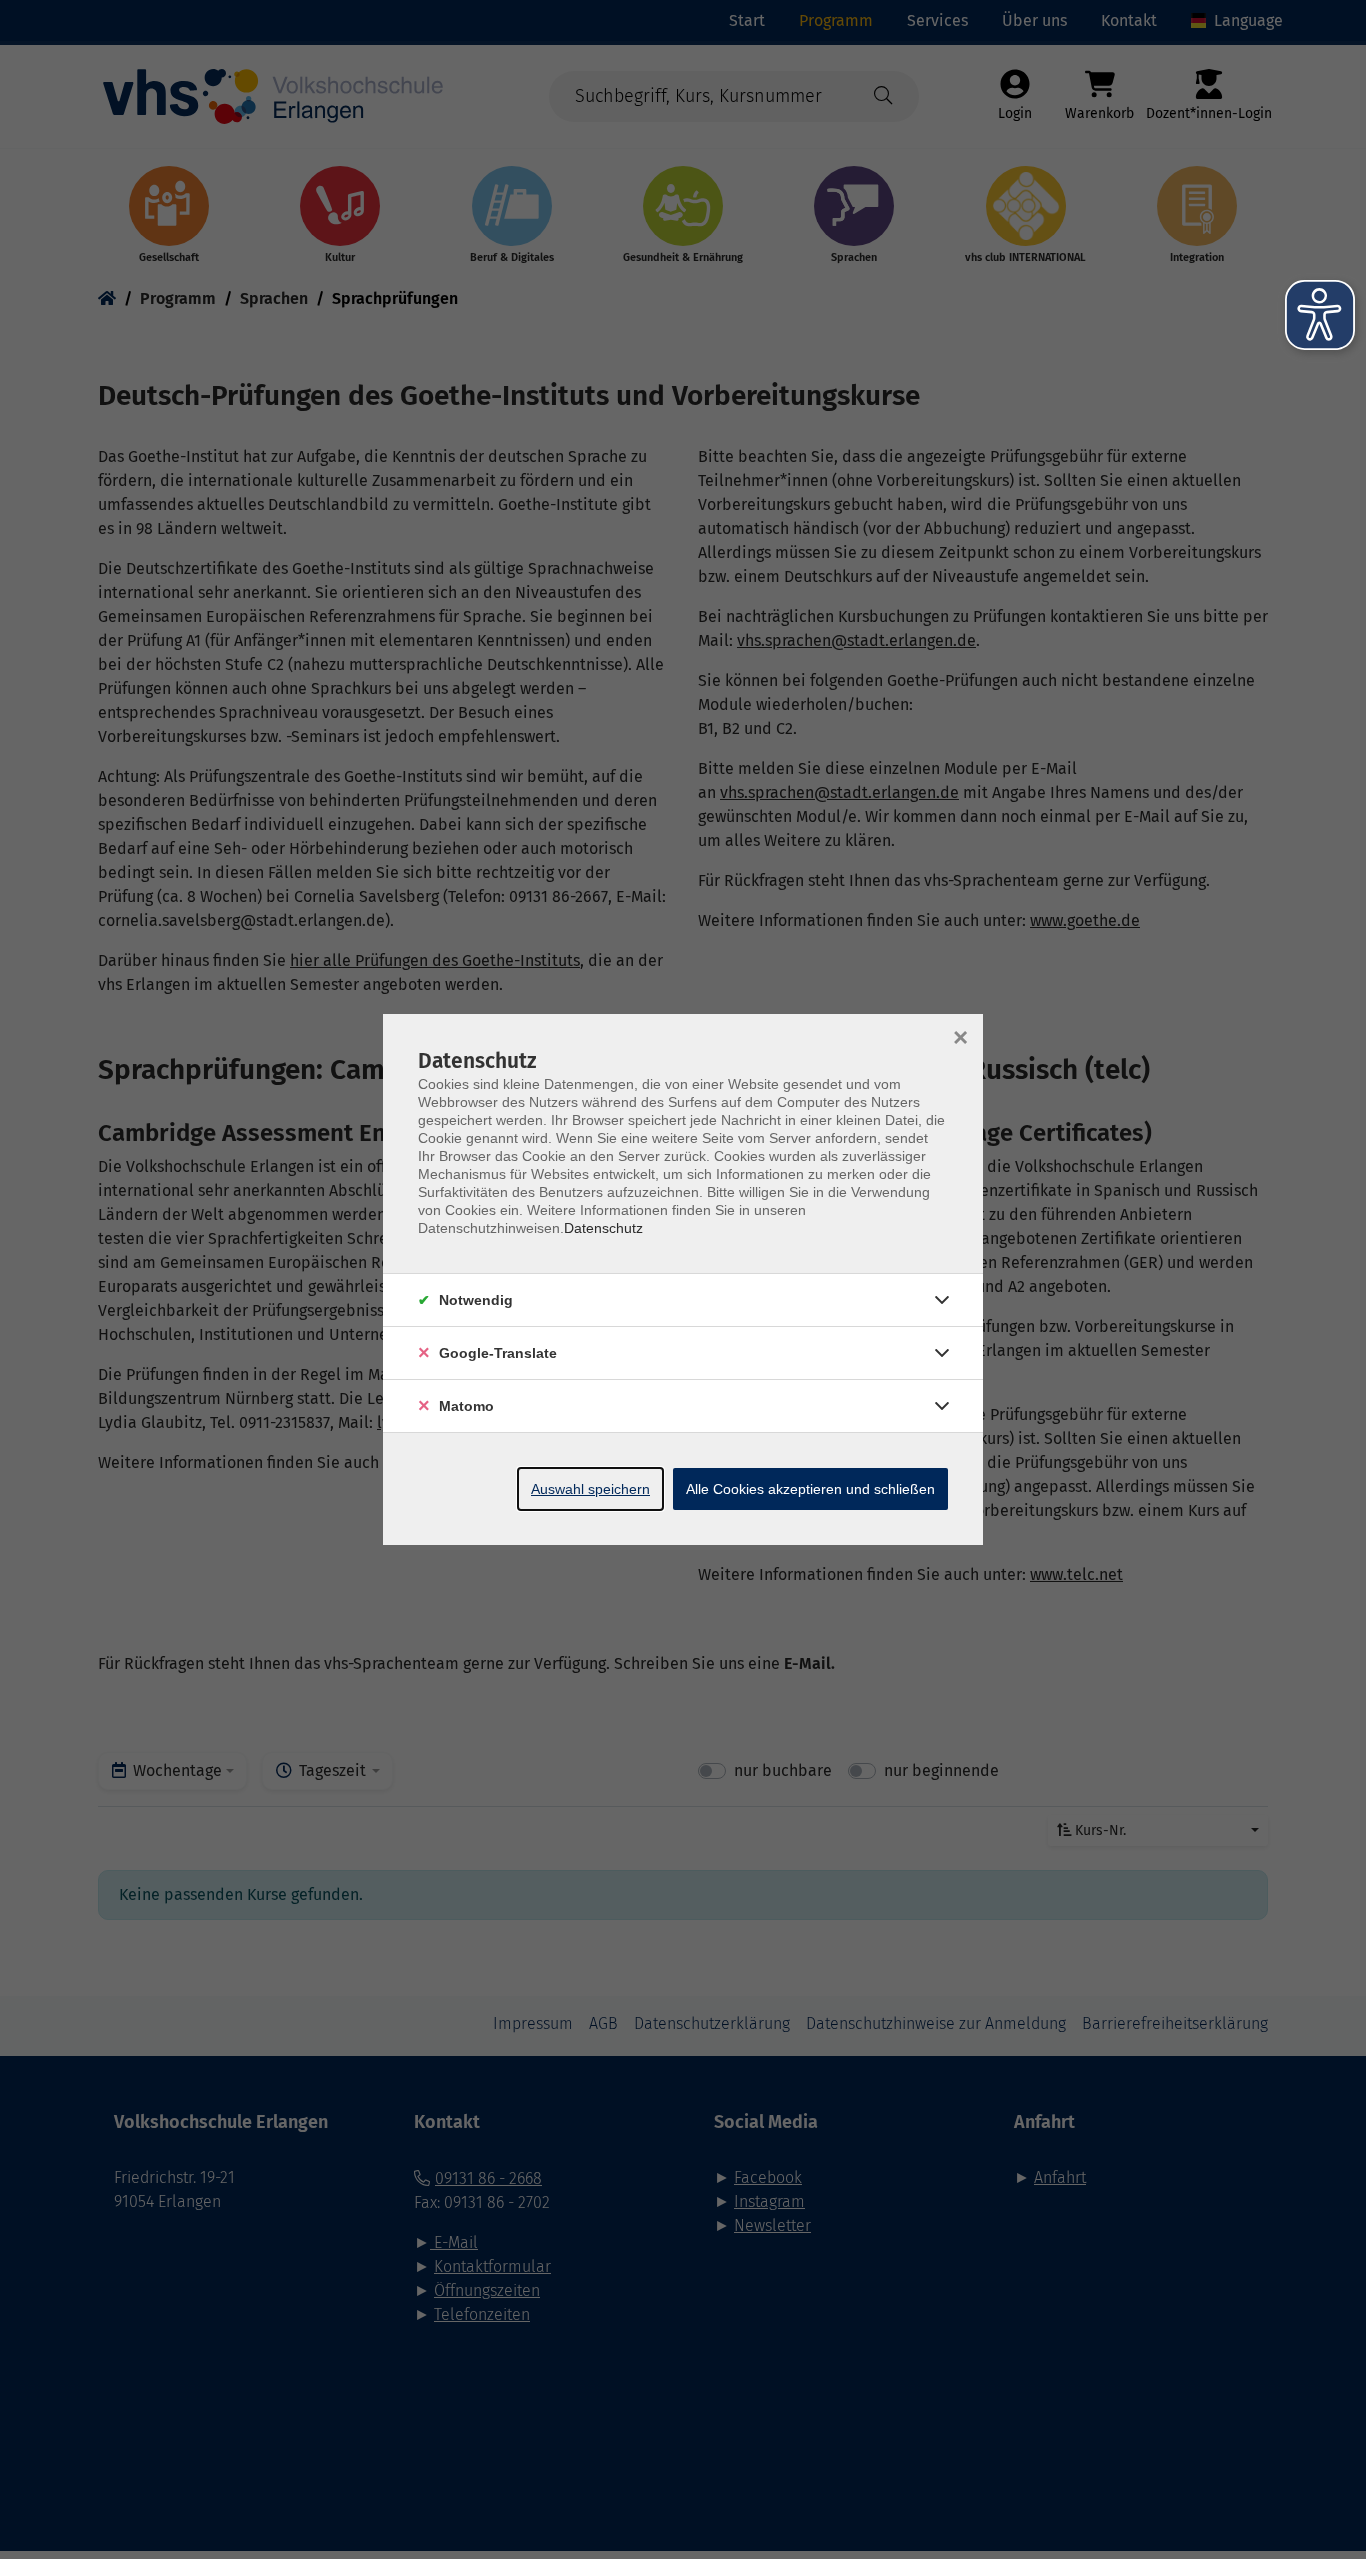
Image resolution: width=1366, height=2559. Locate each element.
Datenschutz (603, 1228)
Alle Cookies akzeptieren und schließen (810, 1489)
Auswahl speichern (590, 1489)
